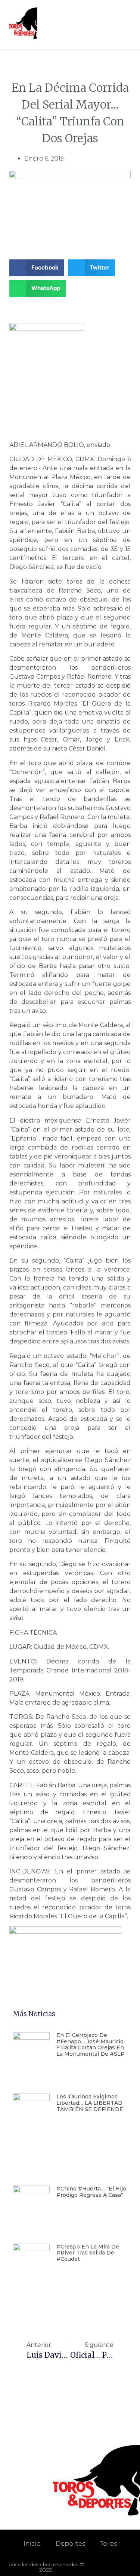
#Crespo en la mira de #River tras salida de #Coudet (88, 2253)
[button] (125, 25)
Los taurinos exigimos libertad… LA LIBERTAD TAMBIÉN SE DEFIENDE (90, 2103)
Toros (108, 2544)
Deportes (70, 2544)
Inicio (32, 2544)
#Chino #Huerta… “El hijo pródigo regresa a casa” (91, 2192)
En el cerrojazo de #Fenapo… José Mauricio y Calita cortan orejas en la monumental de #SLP (91, 2044)
